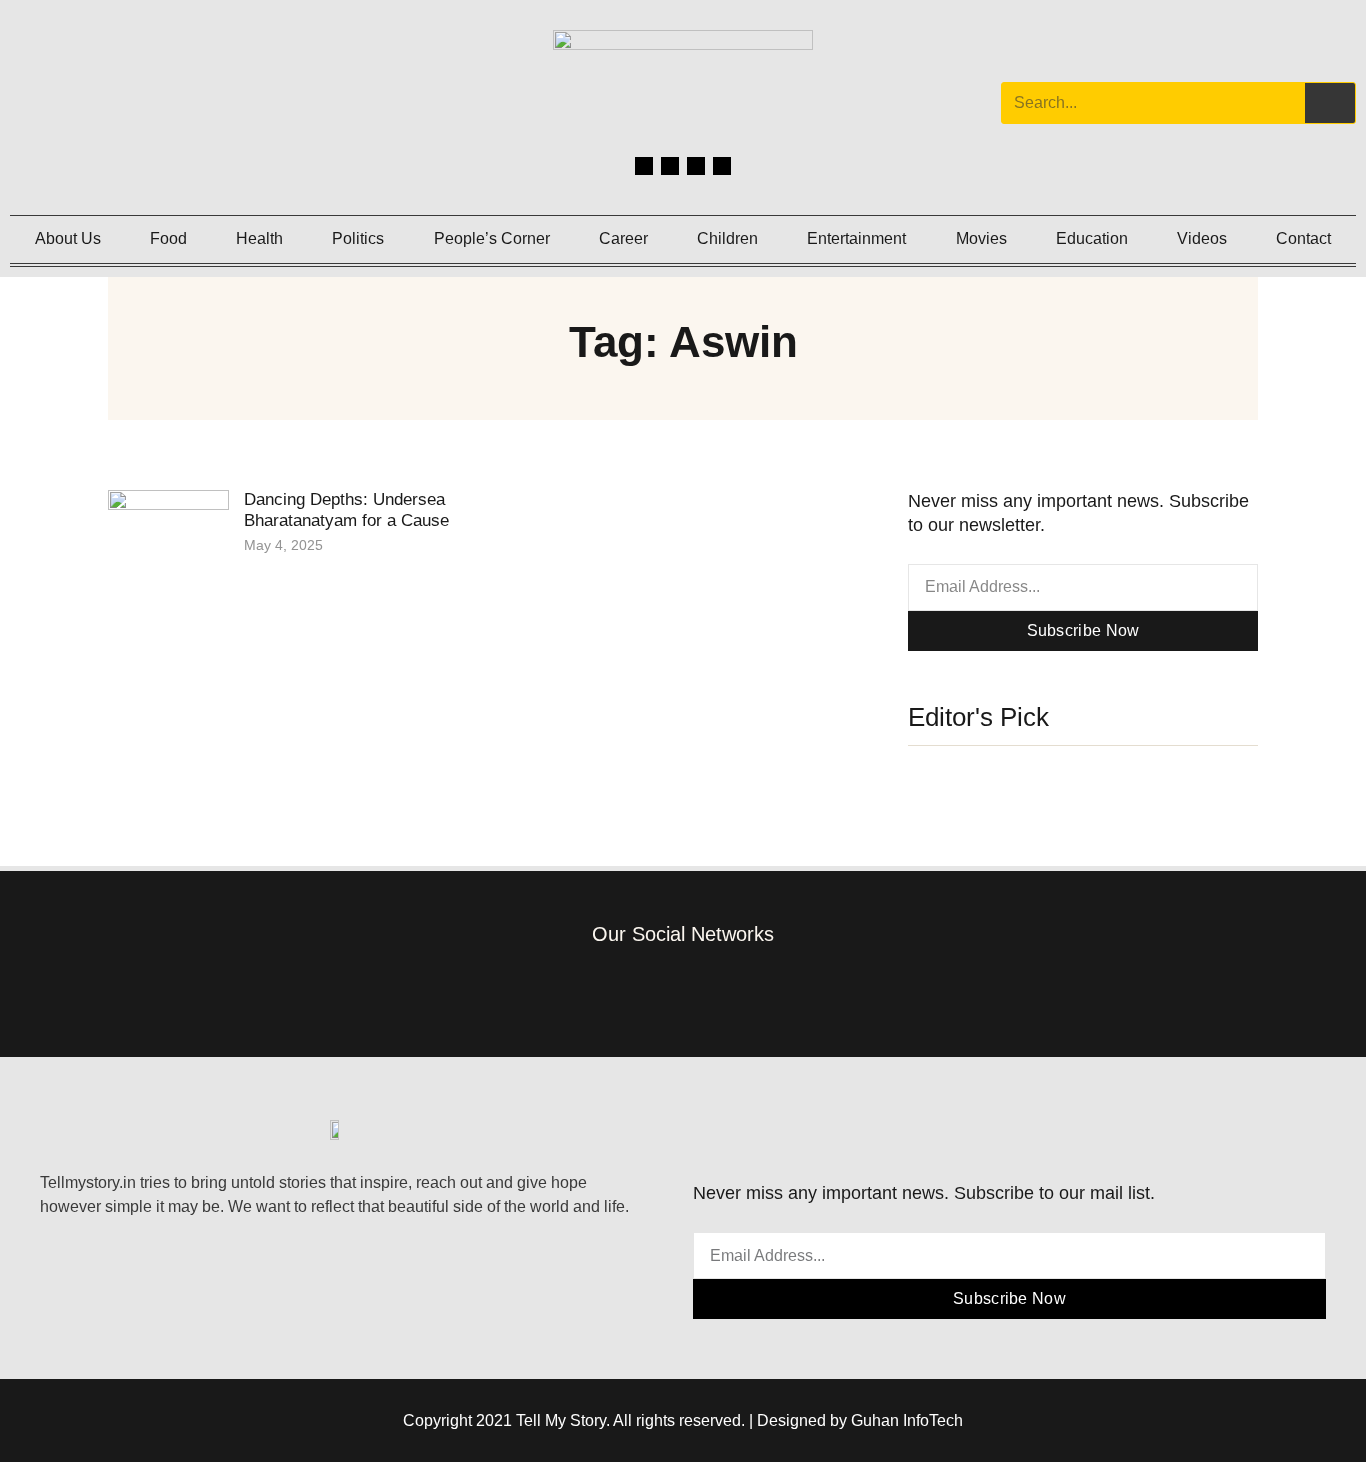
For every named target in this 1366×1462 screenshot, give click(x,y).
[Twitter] (696, 166)
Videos (1202, 238)
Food (168, 238)
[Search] (1330, 103)
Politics (358, 238)
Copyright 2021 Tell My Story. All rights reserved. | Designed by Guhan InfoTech (683, 1420)
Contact (1303, 238)
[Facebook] (644, 166)
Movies (981, 238)
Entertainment (856, 238)
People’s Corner (492, 238)
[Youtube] (722, 166)
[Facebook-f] (592, 989)
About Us (68, 238)
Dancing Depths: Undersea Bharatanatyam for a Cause (346, 509)
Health (259, 238)
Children (727, 238)
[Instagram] (670, 166)
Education (1092, 238)
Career (623, 238)
